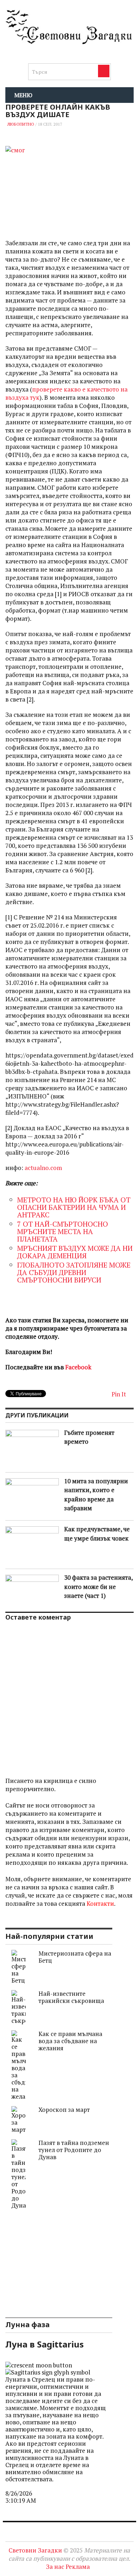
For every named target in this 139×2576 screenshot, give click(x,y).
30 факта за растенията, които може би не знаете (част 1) (98, 1586)
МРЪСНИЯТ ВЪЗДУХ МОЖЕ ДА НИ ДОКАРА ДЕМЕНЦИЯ (75, 1252)
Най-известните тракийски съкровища (71, 1997)
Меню (23, 95)
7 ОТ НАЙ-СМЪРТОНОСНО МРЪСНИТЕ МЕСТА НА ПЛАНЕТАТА (63, 1231)
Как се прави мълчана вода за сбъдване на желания (70, 2041)
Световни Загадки (35, 2550)
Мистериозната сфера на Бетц (75, 1957)
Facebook (78, 1367)
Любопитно (21, 124)
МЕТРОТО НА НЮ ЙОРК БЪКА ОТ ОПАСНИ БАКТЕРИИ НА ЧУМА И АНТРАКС (74, 1207)
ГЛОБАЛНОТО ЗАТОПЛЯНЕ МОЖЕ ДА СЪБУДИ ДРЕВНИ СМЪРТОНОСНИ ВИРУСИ (74, 1272)
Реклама (78, 2567)
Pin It (119, 1394)
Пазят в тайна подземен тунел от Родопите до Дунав (74, 2150)
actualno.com (43, 1168)
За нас (55, 2567)
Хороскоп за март (64, 2110)
